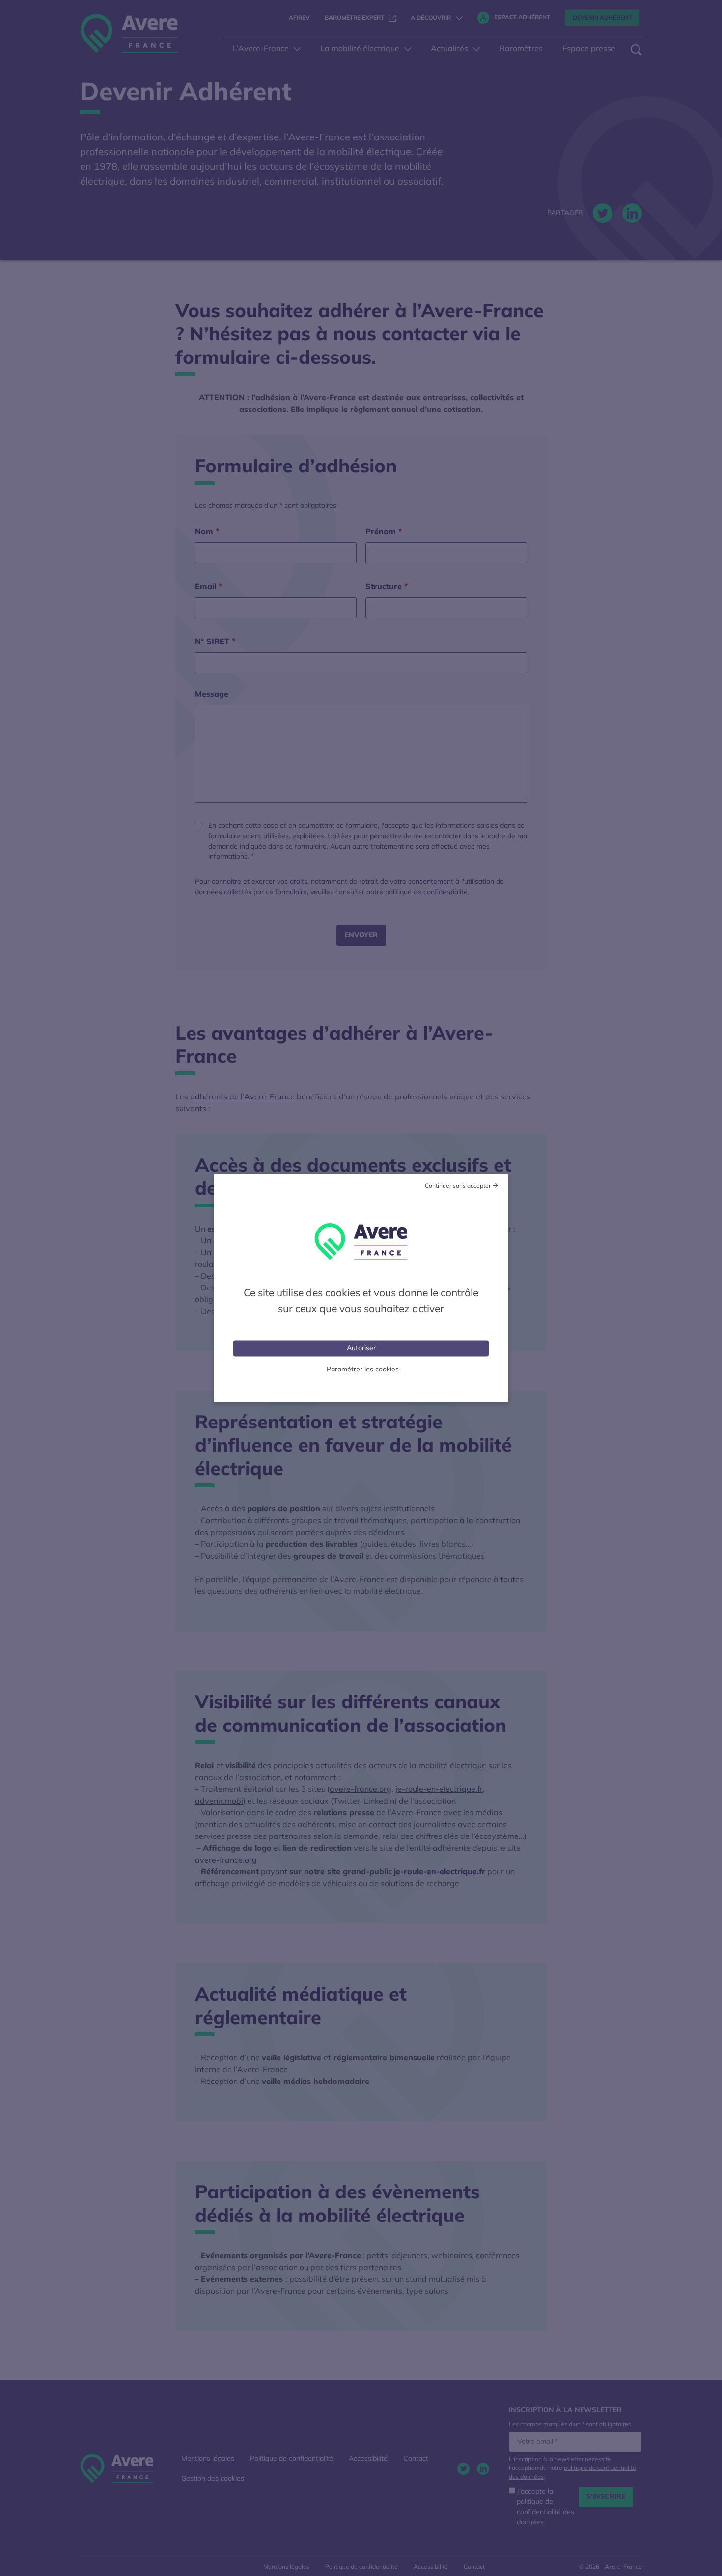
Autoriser (361, 1348)
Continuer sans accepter (458, 1186)
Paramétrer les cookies (363, 1369)
